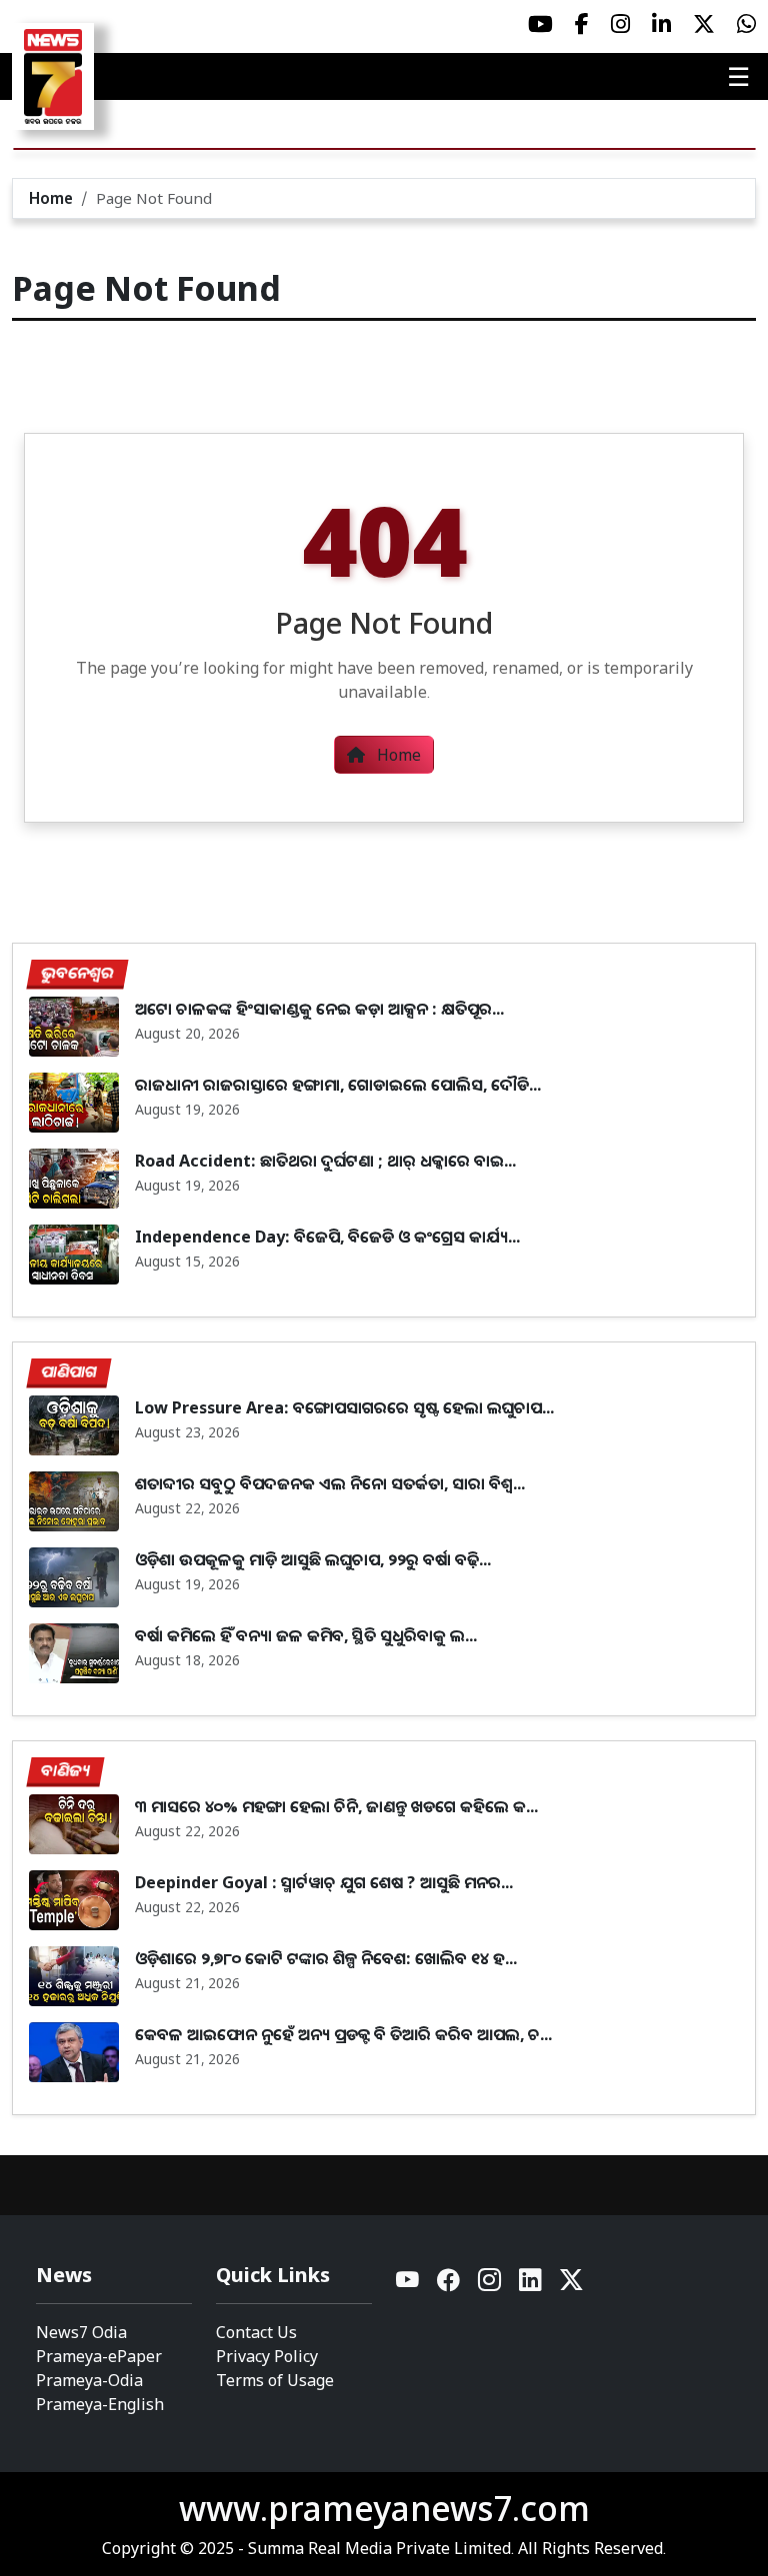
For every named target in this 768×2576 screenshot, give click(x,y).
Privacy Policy (267, 2356)
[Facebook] (449, 2285)
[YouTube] (408, 2285)
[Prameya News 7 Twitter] (704, 24)
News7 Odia (81, 2332)
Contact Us (256, 2332)
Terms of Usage (275, 2380)
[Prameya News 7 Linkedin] (661, 24)
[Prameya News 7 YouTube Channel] (540, 24)
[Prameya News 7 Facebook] (582, 24)
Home (51, 198)
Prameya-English (100, 2404)
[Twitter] (571, 2285)
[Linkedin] (531, 2285)
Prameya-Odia (89, 2380)
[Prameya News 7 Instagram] (620, 24)
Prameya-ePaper (99, 2356)
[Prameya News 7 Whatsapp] (746, 24)
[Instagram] (490, 2285)
